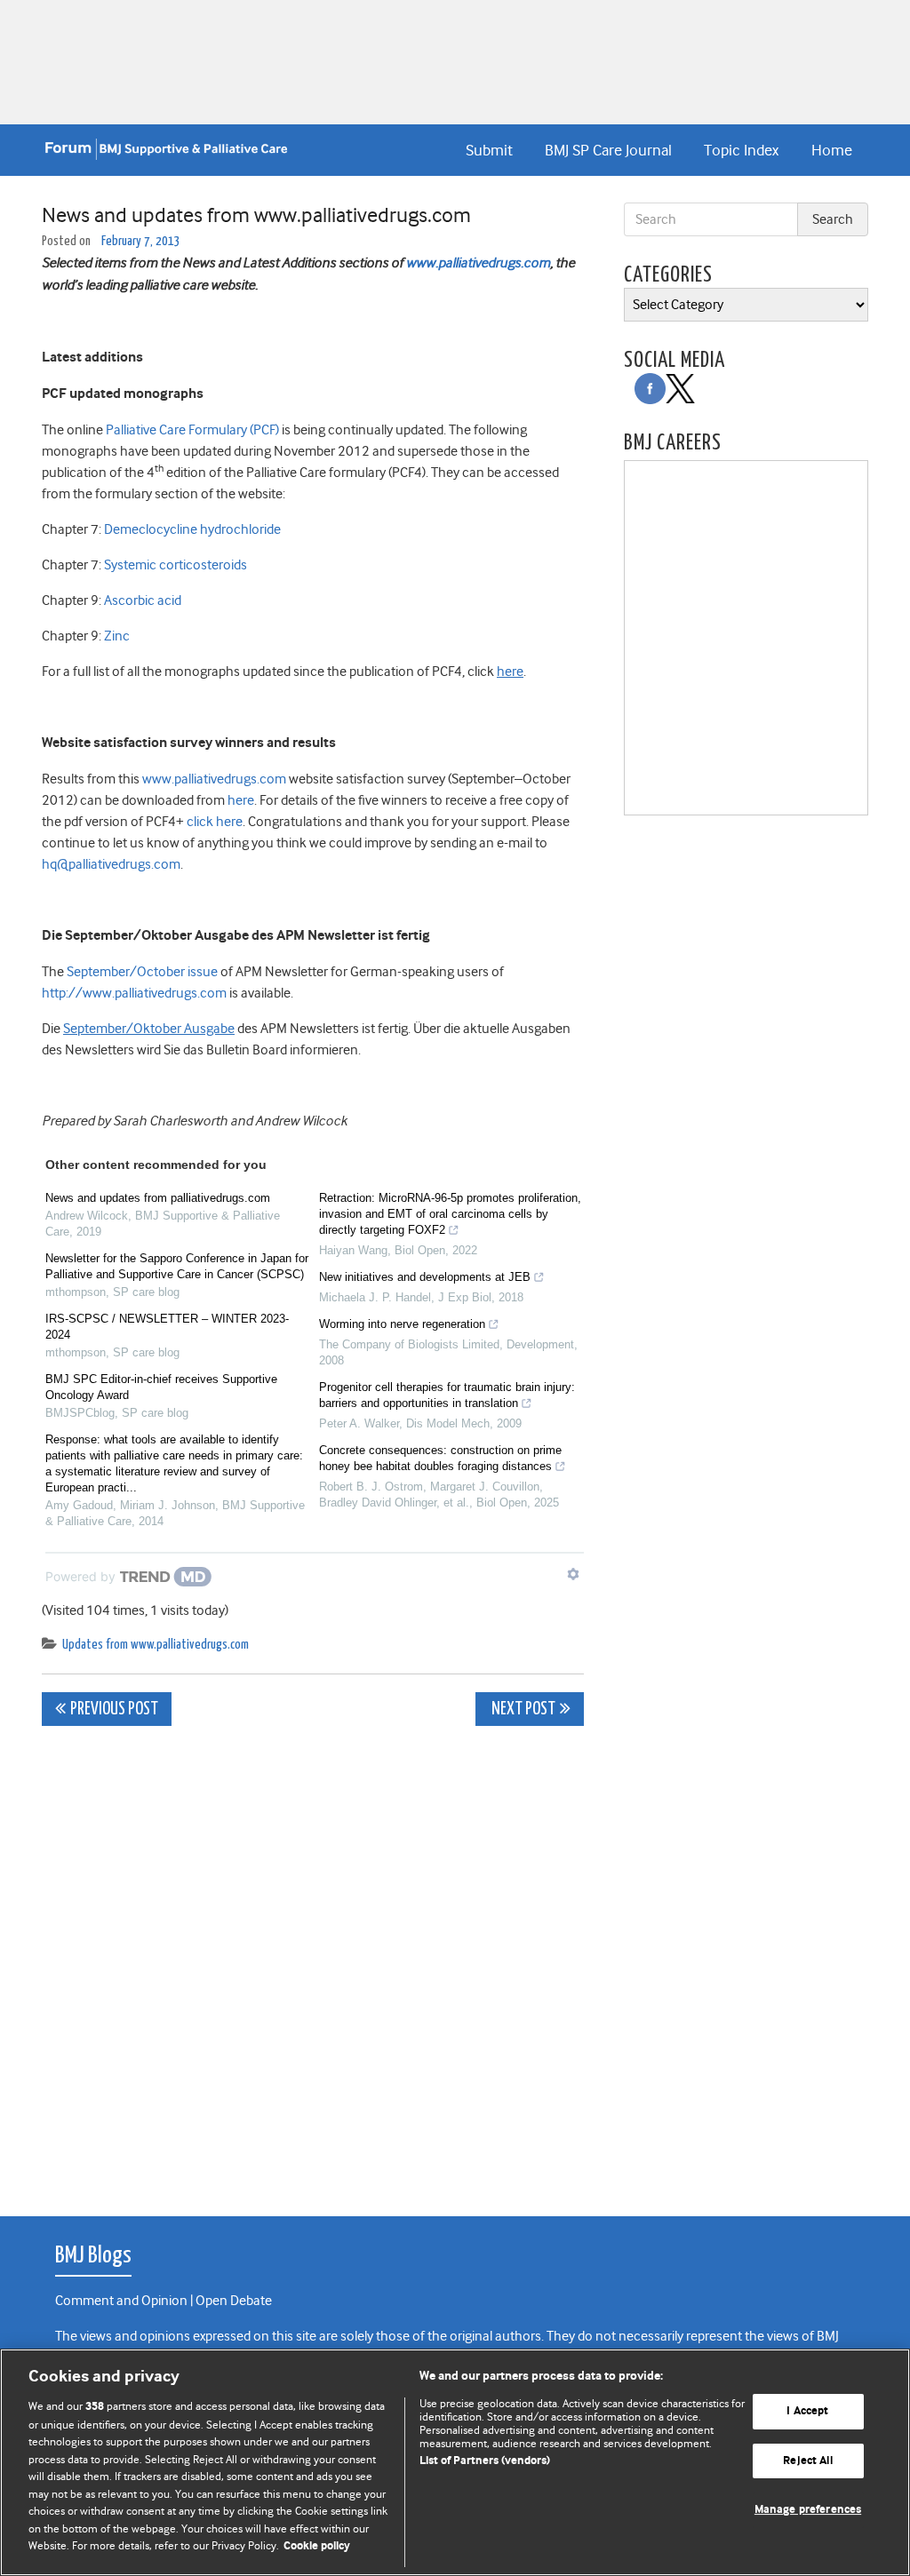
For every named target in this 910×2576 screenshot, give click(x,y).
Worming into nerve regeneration (402, 1324)
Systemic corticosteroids (176, 565)
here (239, 800)
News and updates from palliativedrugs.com (158, 1198)
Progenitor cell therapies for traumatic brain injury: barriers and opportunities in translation (447, 1395)
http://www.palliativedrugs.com (134, 993)
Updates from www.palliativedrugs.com (156, 1645)
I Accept (807, 2411)
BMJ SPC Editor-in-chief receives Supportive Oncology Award (161, 1387)
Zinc (117, 636)
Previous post (114, 1709)
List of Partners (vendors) (485, 2461)
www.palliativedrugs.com (478, 263)
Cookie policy (317, 2546)
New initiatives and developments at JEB (425, 1277)
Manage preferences (808, 2511)
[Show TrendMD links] (573, 1574)
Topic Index (741, 150)
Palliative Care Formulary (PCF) (192, 430)
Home (832, 150)
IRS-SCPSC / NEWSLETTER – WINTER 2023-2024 (167, 1327)
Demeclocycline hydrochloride (192, 529)
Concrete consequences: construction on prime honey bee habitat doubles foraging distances (440, 1458)
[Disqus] (313, 1961)
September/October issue (142, 972)
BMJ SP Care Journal (608, 150)
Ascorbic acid (143, 600)
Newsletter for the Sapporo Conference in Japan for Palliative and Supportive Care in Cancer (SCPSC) (177, 1266)
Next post (522, 1709)
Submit (489, 150)
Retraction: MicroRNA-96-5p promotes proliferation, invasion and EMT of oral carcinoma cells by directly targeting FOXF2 (450, 1214)
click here (215, 822)
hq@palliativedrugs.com (111, 864)
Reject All (807, 2461)
